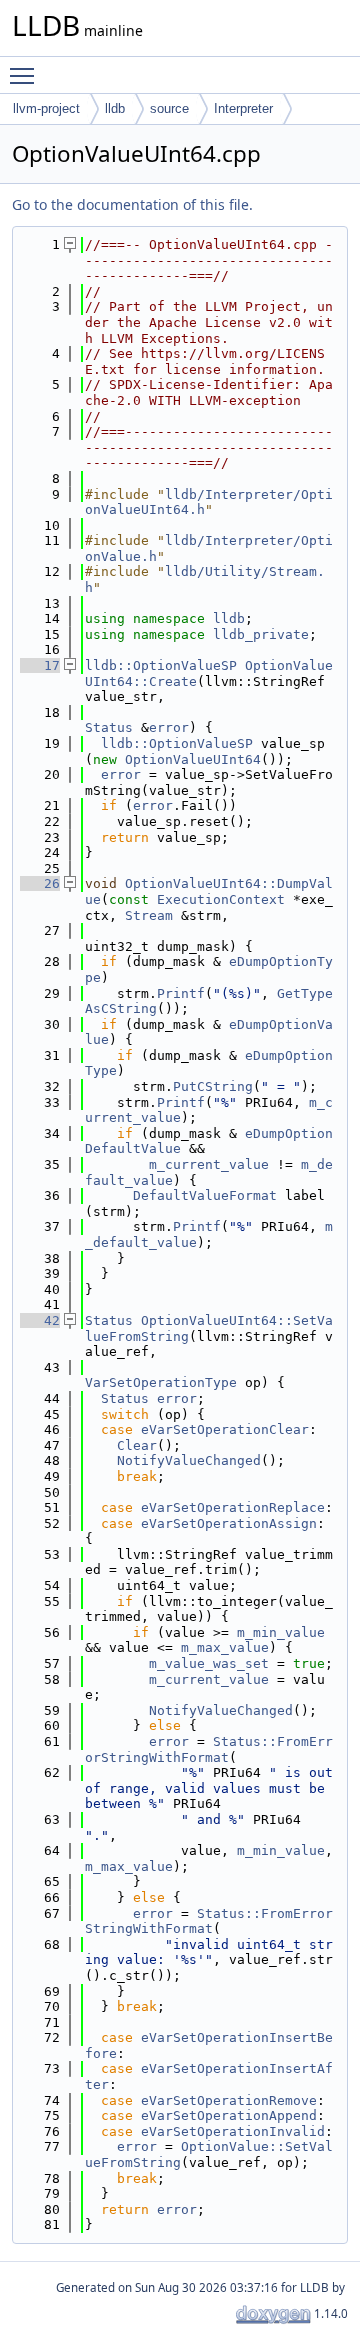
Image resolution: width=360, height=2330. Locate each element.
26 (40, 883)
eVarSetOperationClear (225, 1429)
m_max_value (225, 1647)
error (169, 727)
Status (109, 727)
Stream (149, 915)
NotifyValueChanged (189, 1460)
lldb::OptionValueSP (161, 665)
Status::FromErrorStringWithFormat (209, 1749)
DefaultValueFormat (205, 1195)
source (169, 108)
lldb (115, 108)
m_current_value (209, 1164)
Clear (137, 1445)
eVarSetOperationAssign (229, 1523)
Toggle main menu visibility (26, 75)
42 (40, 1320)
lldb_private (261, 634)
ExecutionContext (221, 899)
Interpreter (243, 108)
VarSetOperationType (161, 1382)
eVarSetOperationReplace (233, 1507)
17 (40, 665)
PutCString (213, 1086)
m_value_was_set (209, 1663)
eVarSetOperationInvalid (233, 2131)
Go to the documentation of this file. (132, 204)
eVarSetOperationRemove (229, 2100)
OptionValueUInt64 (193, 759)
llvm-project (46, 108)
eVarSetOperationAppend (229, 2115)
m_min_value (281, 1632)
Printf (181, 993)
